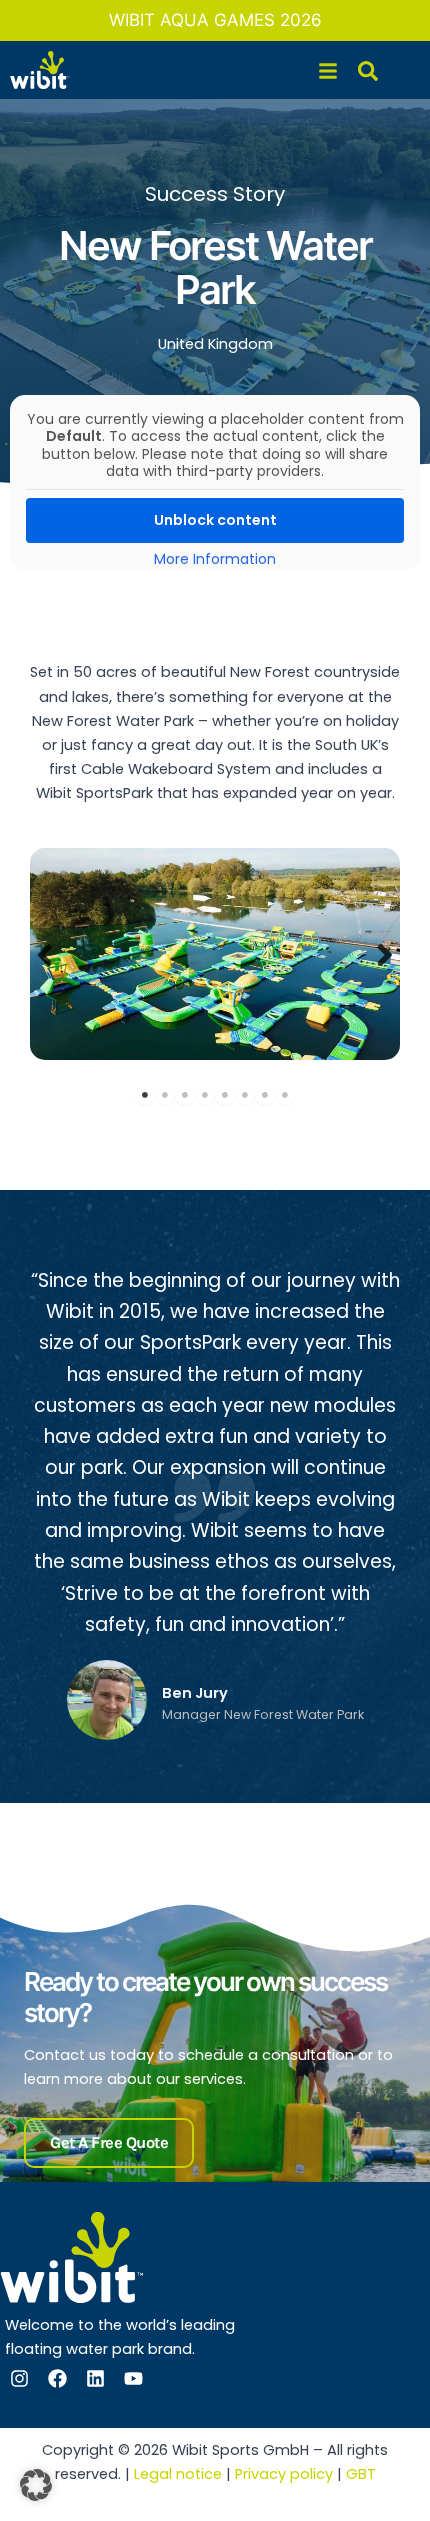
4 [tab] (205, 1095)
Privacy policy (284, 2474)
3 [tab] (185, 1095)
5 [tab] (225, 1095)
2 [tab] (165, 1095)
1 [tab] (145, 1095)
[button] (36, 2485)
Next (385, 953)
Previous (45, 953)
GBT (361, 2474)
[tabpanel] (215, 953)
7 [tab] (265, 1095)
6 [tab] (245, 1095)
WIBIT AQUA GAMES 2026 (215, 20)
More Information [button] (215, 560)
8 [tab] (285, 1095)
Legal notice (178, 2474)
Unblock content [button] (215, 520)
